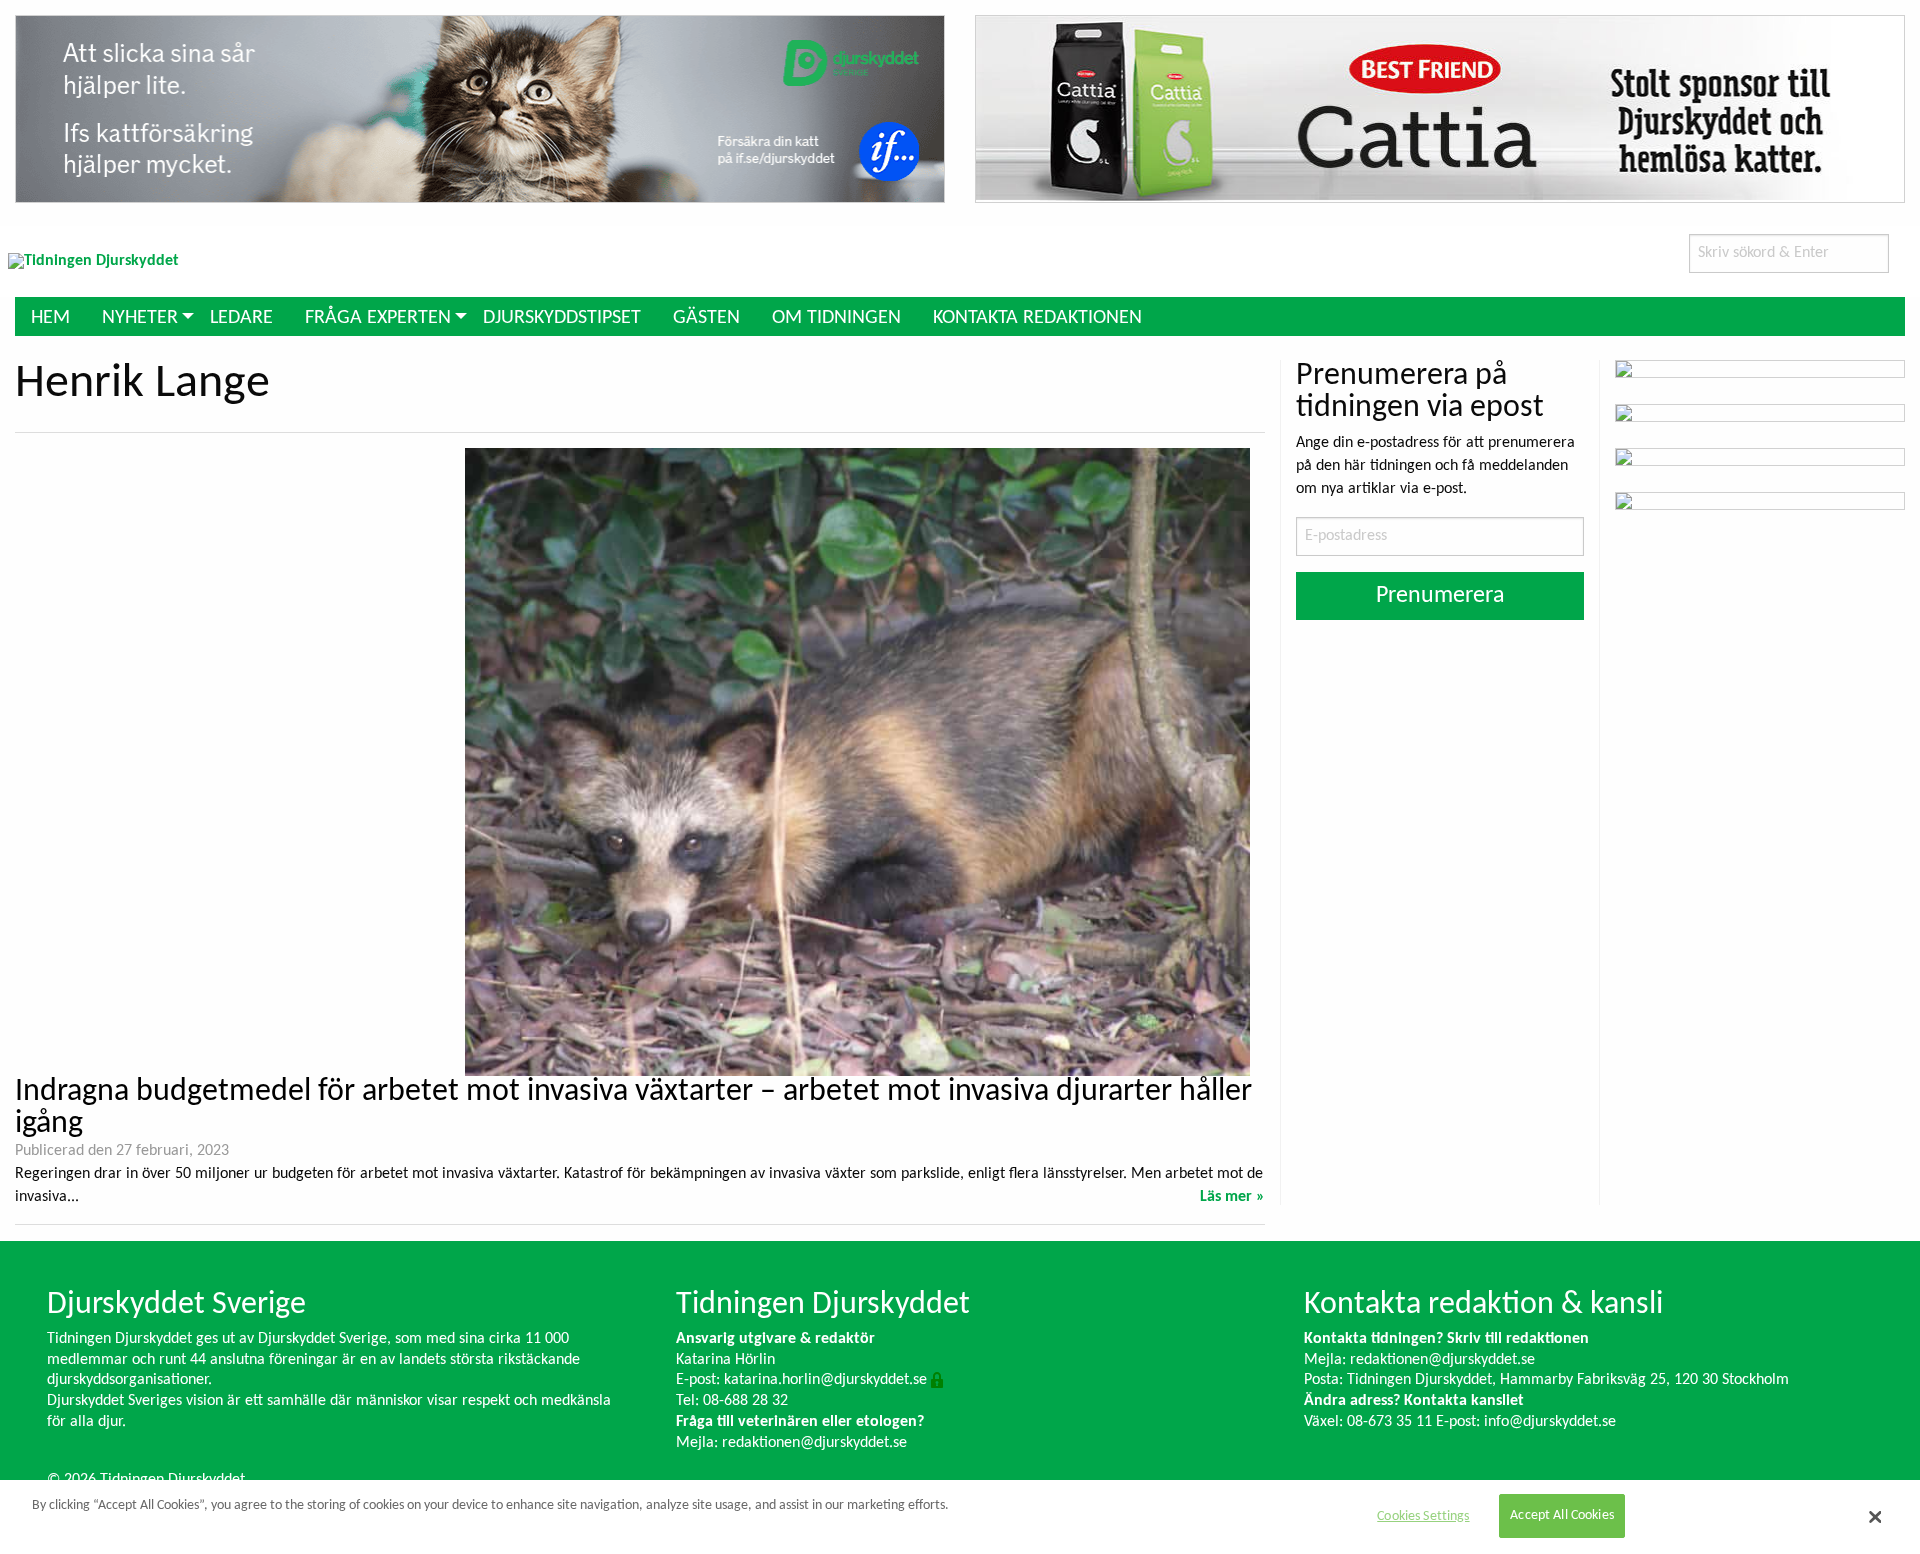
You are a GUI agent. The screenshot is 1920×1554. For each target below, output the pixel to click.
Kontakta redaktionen (1037, 318)
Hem (50, 318)
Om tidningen (836, 318)
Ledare (241, 318)
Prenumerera (1440, 596)
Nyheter (140, 318)
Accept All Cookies (1562, 1516)
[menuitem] (50, 316)
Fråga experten (378, 318)
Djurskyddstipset (562, 318)
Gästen (706, 318)
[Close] (1875, 1517)
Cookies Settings (1423, 1516)
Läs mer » (1232, 1197)
